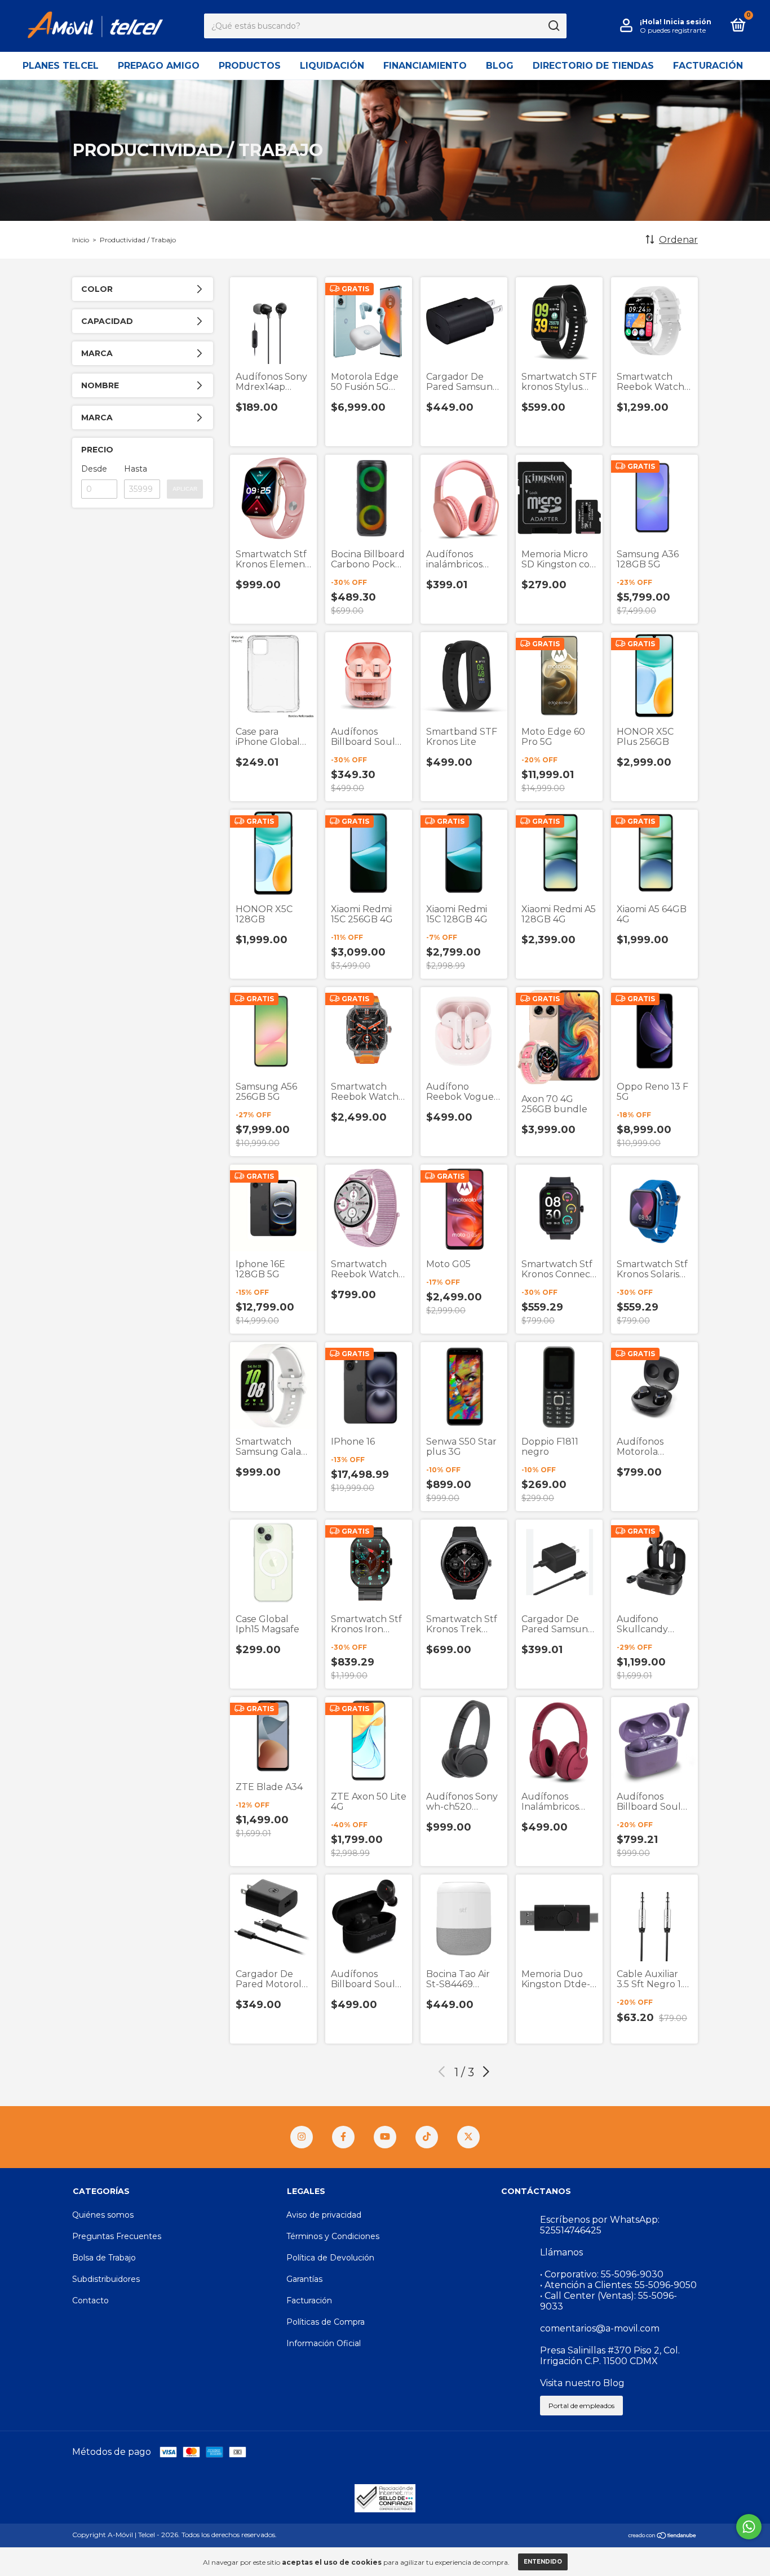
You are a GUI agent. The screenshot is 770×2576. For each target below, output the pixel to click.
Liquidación (332, 66)
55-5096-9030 (632, 2274)
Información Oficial (324, 2343)
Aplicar (185, 489)
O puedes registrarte (673, 30)
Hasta (136, 469)
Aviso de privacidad (324, 2215)
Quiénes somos (103, 2215)
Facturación (708, 66)
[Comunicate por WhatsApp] (749, 2527)
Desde (94, 469)
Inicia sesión (687, 22)
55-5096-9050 (666, 2285)
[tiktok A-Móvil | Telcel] (427, 2137)
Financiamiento (425, 66)
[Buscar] (553, 26)
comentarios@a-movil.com (600, 2328)
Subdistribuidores (106, 2279)
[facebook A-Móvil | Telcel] (343, 2137)
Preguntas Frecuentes (117, 2236)
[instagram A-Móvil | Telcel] (302, 2137)
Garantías (304, 2279)
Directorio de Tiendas (593, 66)
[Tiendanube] (663, 2536)
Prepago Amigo (159, 66)
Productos (250, 66)
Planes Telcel (61, 66)
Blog (500, 66)
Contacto (90, 2300)
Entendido (543, 2562)
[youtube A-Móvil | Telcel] (385, 2137)
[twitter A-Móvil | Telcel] (468, 2137)
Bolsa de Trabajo (104, 2258)
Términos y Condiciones (333, 2236)
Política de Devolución (330, 2258)
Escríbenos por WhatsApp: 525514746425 (600, 2225)
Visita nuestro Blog (582, 2383)
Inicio (81, 240)
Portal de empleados (581, 2406)
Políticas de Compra (326, 2322)
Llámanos (561, 2252)
